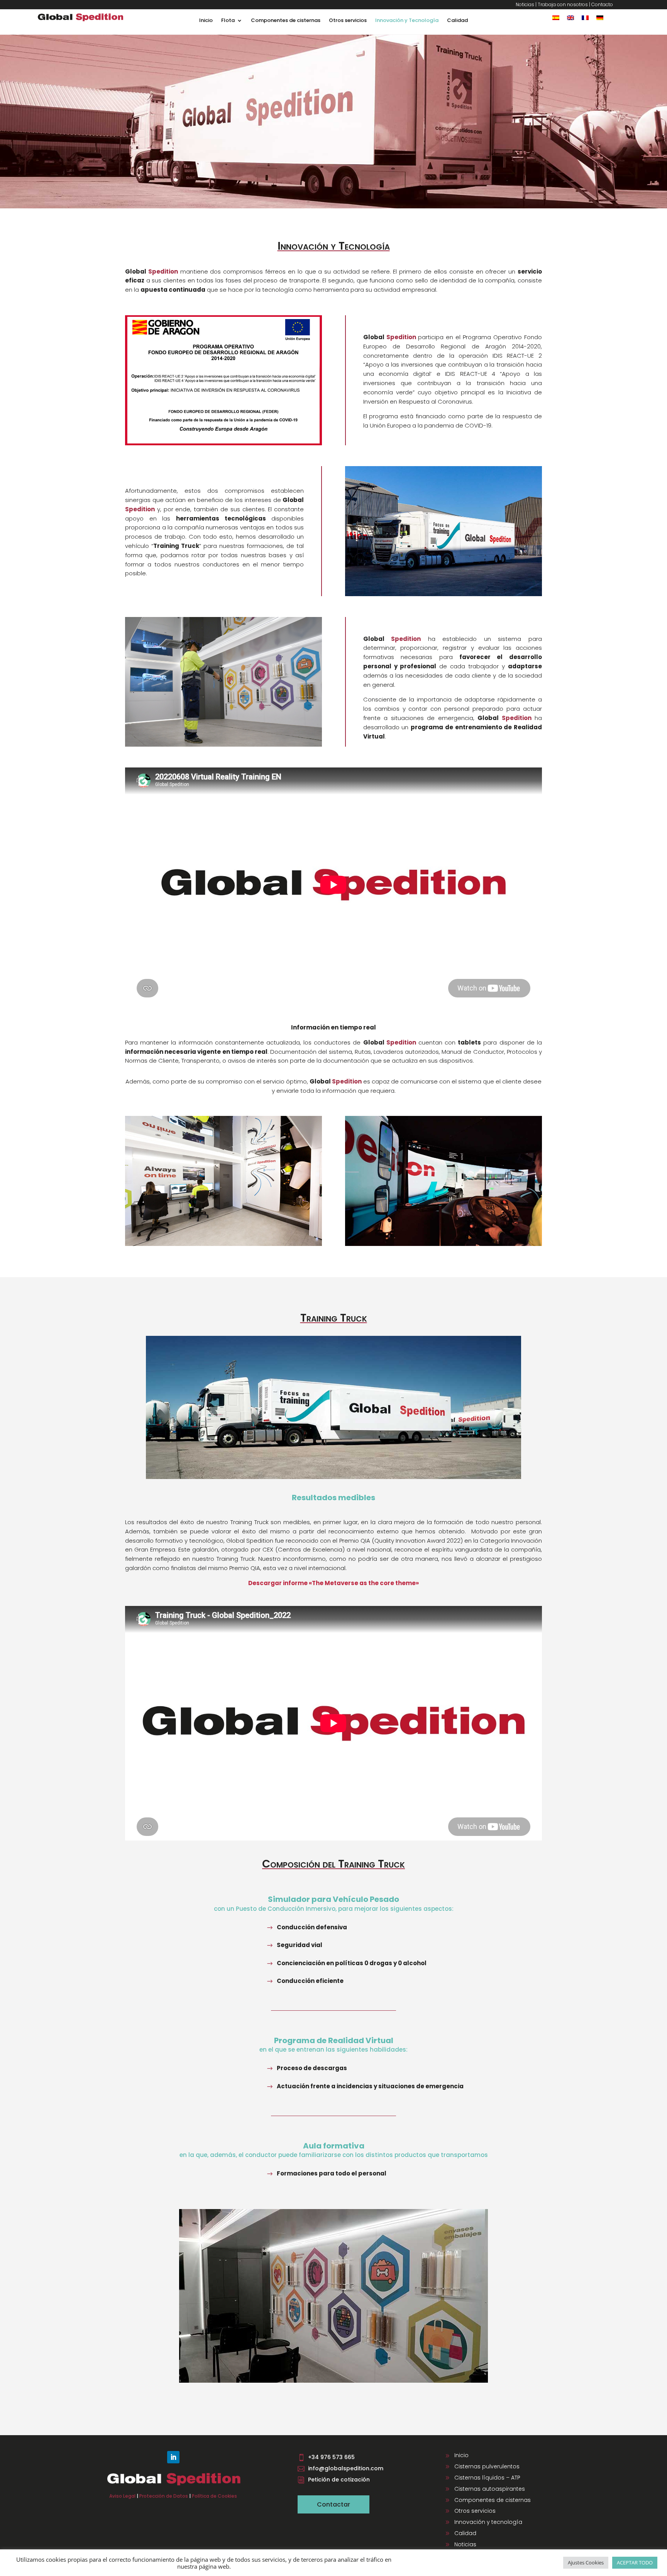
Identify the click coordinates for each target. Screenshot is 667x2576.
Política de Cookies (214, 2496)
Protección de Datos (164, 2496)
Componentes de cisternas (286, 21)
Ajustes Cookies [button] (586, 2562)
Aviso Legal (122, 2496)
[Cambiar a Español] (556, 18)
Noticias (525, 4)
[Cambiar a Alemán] (600, 18)
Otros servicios (348, 21)
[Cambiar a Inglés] (571, 18)
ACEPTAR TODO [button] (635, 2562)
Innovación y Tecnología (407, 21)
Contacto (602, 4)
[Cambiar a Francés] (585, 18)
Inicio (206, 21)
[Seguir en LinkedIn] (173, 2457)
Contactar (333, 2504)
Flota (228, 21)
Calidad (457, 21)
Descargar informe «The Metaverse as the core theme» (333, 1583)
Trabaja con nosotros (563, 4)
